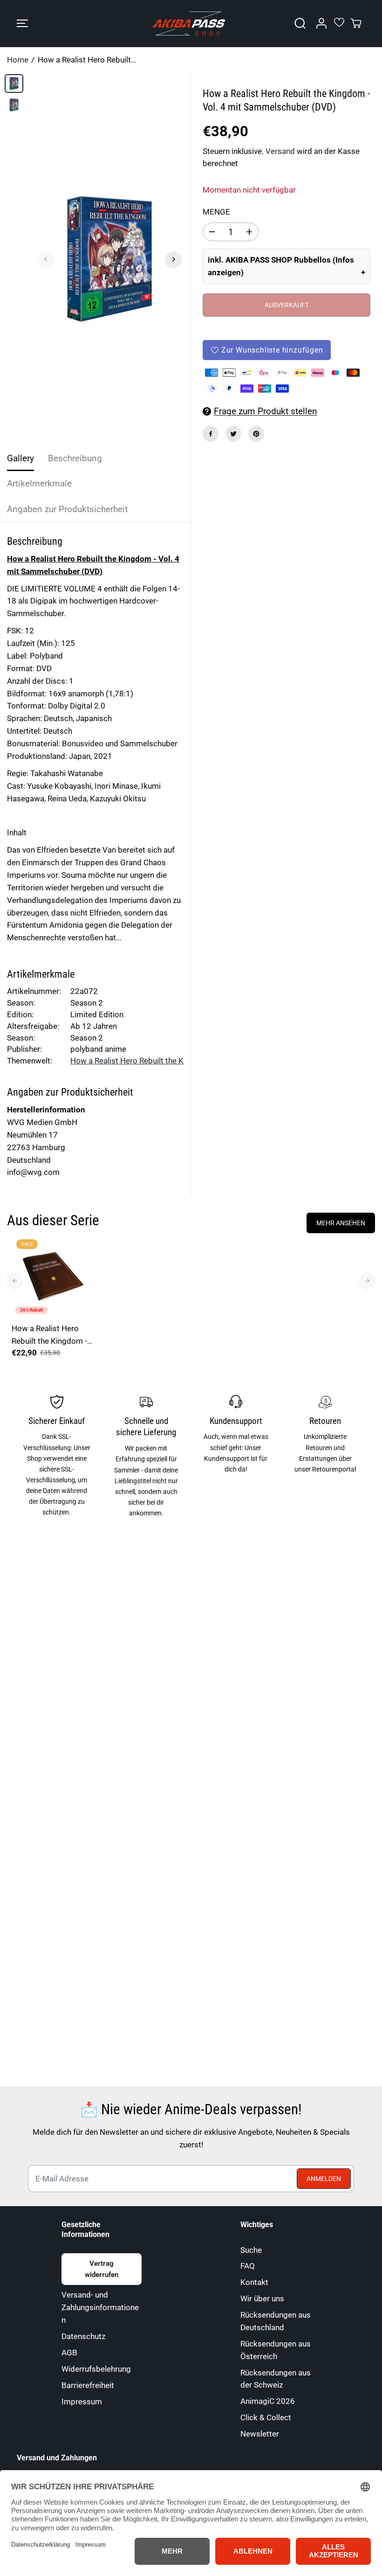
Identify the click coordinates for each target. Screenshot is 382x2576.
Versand (280, 151)
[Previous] (46, 259)
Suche (251, 2250)
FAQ (248, 2266)
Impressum (82, 2402)
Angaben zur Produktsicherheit (67, 509)
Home (18, 60)
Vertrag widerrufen (102, 2269)
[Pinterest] (256, 434)
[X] (233, 434)
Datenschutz (83, 2336)
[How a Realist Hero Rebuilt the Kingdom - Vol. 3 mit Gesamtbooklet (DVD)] (53, 1276)
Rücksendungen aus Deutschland (276, 2321)
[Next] (173, 259)
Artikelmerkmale (39, 483)
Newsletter (260, 2434)
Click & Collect (266, 2417)
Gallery (20, 458)
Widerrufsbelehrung (96, 2369)
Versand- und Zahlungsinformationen (100, 2307)
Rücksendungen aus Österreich (276, 2350)
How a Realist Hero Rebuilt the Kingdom (140, 1061)
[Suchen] (300, 23)
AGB (69, 2353)
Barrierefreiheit (88, 2385)
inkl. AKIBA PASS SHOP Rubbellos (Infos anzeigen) (281, 266)
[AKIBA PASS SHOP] (189, 24)
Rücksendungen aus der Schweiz (276, 2379)
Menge (216, 212)
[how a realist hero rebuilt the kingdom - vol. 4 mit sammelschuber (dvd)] (110, 259)
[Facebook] (211, 434)
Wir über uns (262, 2298)
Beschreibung (75, 458)
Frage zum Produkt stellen (266, 411)
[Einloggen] (321, 23)
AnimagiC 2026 (268, 2401)
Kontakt (254, 2282)
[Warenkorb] (356, 23)
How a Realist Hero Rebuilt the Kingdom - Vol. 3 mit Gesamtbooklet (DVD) (51, 1336)
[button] (22, 24)
